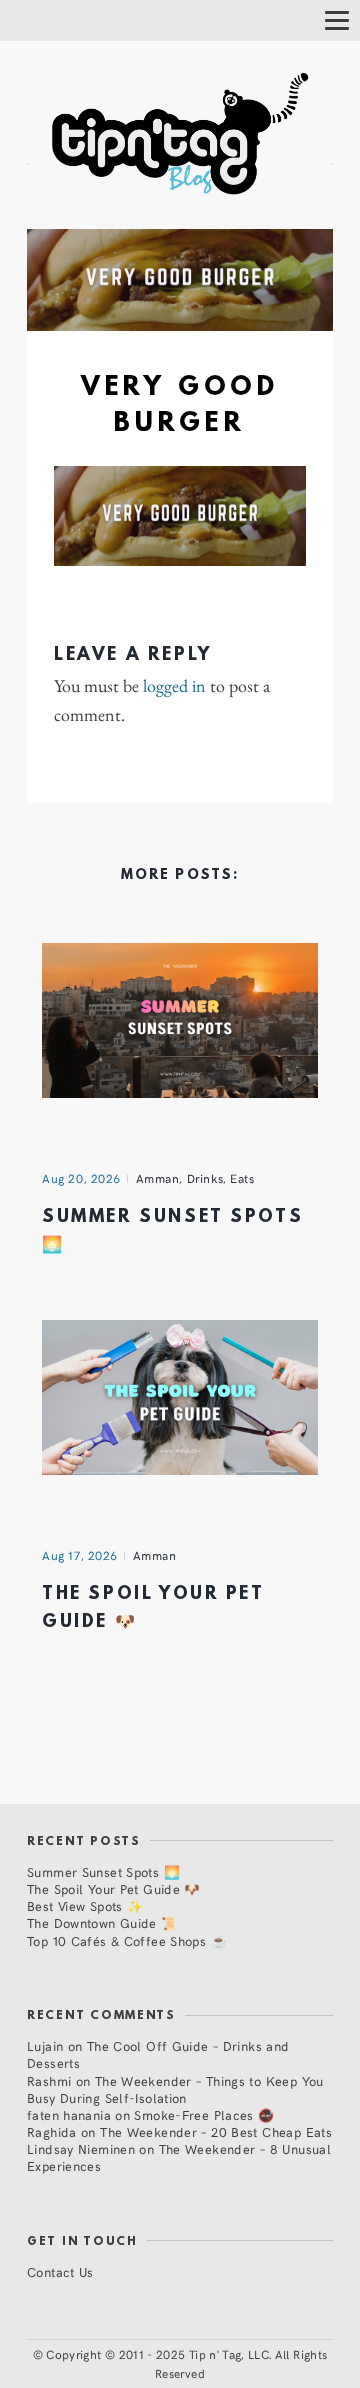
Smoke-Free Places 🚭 (204, 2114)
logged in (174, 686)
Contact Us (60, 2271)
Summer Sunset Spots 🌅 (103, 1871)
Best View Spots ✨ (85, 1905)
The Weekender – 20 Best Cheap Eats (216, 2131)
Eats (242, 1178)
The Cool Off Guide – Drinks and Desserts (158, 2054)
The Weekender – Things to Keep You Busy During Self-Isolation (175, 2089)
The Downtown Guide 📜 (102, 1922)
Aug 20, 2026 (81, 1178)
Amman (158, 1178)
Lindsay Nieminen (81, 2148)
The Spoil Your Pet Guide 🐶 (114, 1888)
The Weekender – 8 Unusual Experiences (179, 2157)
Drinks (205, 1178)
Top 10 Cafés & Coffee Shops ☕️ (127, 1940)
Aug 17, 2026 (80, 1555)
